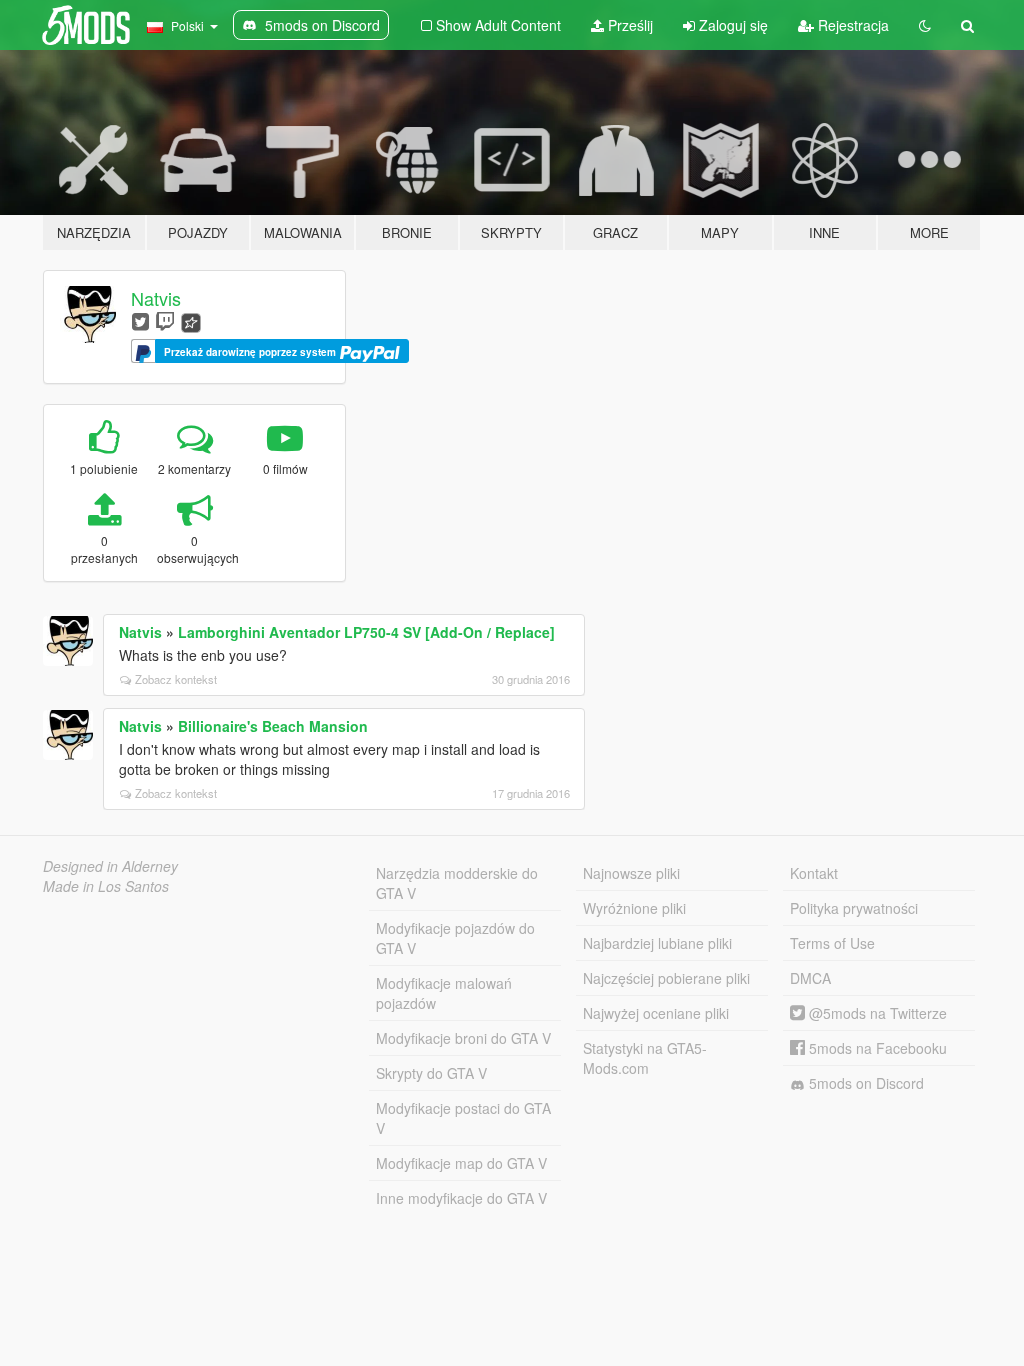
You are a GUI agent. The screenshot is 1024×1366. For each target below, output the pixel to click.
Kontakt (814, 873)
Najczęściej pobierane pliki (666, 978)
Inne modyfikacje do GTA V (461, 1198)
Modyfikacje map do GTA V (461, 1163)
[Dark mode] (925, 25)
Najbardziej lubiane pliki (657, 943)
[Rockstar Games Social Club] (191, 320)
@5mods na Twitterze (876, 1013)
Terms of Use (832, 943)
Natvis (156, 298)
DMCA (810, 978)
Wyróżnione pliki (634, 908)
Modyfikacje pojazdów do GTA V (455, 938)
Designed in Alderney (110, 866)
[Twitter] (140, 320)
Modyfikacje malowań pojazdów (444, 993)
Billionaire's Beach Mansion (273, 726)
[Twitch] (165, 320)
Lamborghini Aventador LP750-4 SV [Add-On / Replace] (366, 632)
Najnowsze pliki (631, 873)
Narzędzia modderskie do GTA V (457, 883)
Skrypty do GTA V (431, 1073)
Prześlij (628, 25)
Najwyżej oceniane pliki (656, 1013)
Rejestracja (851, 25)
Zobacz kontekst (176, 679)
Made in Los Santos (106, 886)
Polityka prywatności (854, 908)
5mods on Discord (864, 1083)
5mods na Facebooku (876, 1048)
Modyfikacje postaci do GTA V (463, 1118)
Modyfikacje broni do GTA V (463, 1038)
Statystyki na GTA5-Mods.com (645, 1058)
